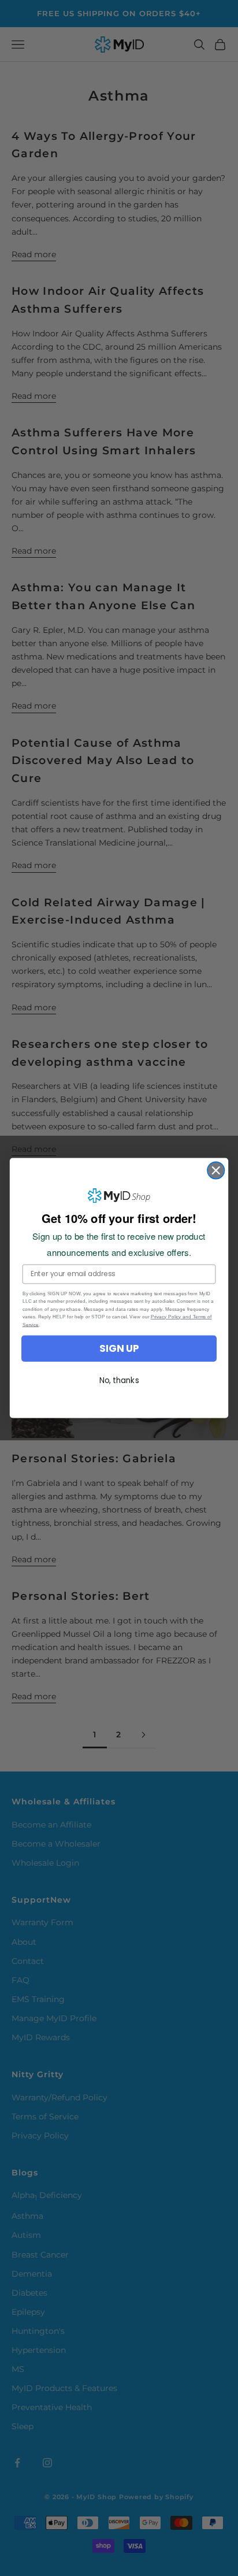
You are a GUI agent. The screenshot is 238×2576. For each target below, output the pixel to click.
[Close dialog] (216, 1170)
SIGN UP (119, 1348)
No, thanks (119, 1380)
